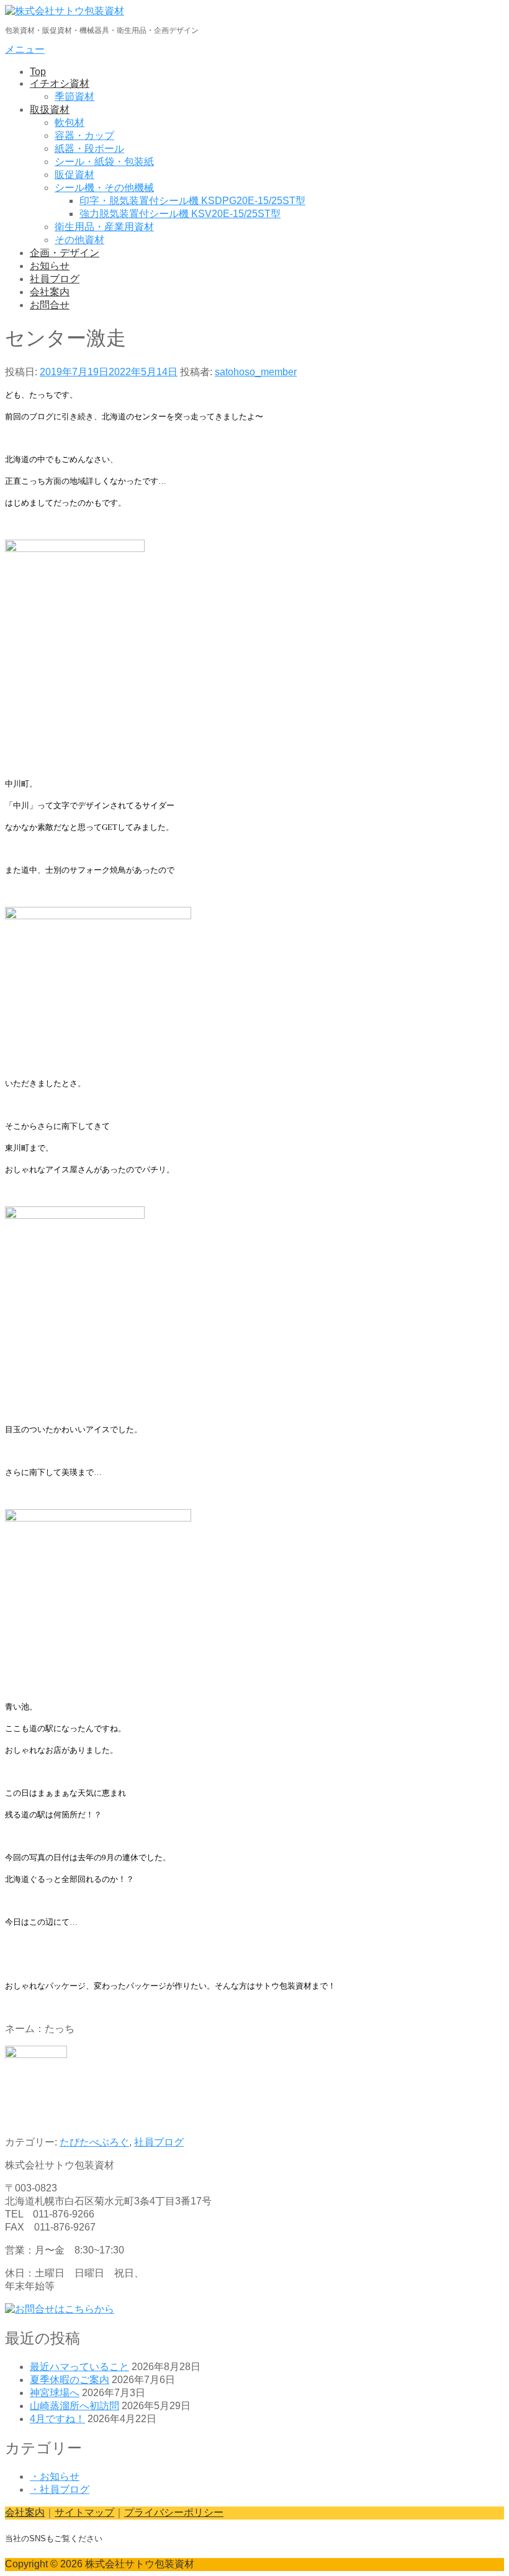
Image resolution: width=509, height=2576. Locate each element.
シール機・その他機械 (104, 188)
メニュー (25, 49)
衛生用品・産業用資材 (104, 227)
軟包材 (70, 123)
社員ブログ (55, 279)
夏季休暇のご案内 (70, 2380)
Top (38, 72)
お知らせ (50, 266)
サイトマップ (84, 2512)
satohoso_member (256, 372)
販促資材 (74, 175)
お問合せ (50, 305)
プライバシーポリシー (174, 2512)
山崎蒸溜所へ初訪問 (74, 2406)
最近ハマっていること (79, 2367)
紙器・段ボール (89, 149)
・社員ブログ (60, 2489)
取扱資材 (50, 109)
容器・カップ (84, 136)
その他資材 (79, 240)
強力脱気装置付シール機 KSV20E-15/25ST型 (180, 214)
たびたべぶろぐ (94, 2142)
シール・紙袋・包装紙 (104, 162)
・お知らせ (55, 2476)
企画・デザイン (65, 253)
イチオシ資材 (60, 83)
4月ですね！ (57, 2419)
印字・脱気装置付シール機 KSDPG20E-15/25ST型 (192, 201)
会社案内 (50, 292)
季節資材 (74, 96)
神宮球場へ (55, 2393)
